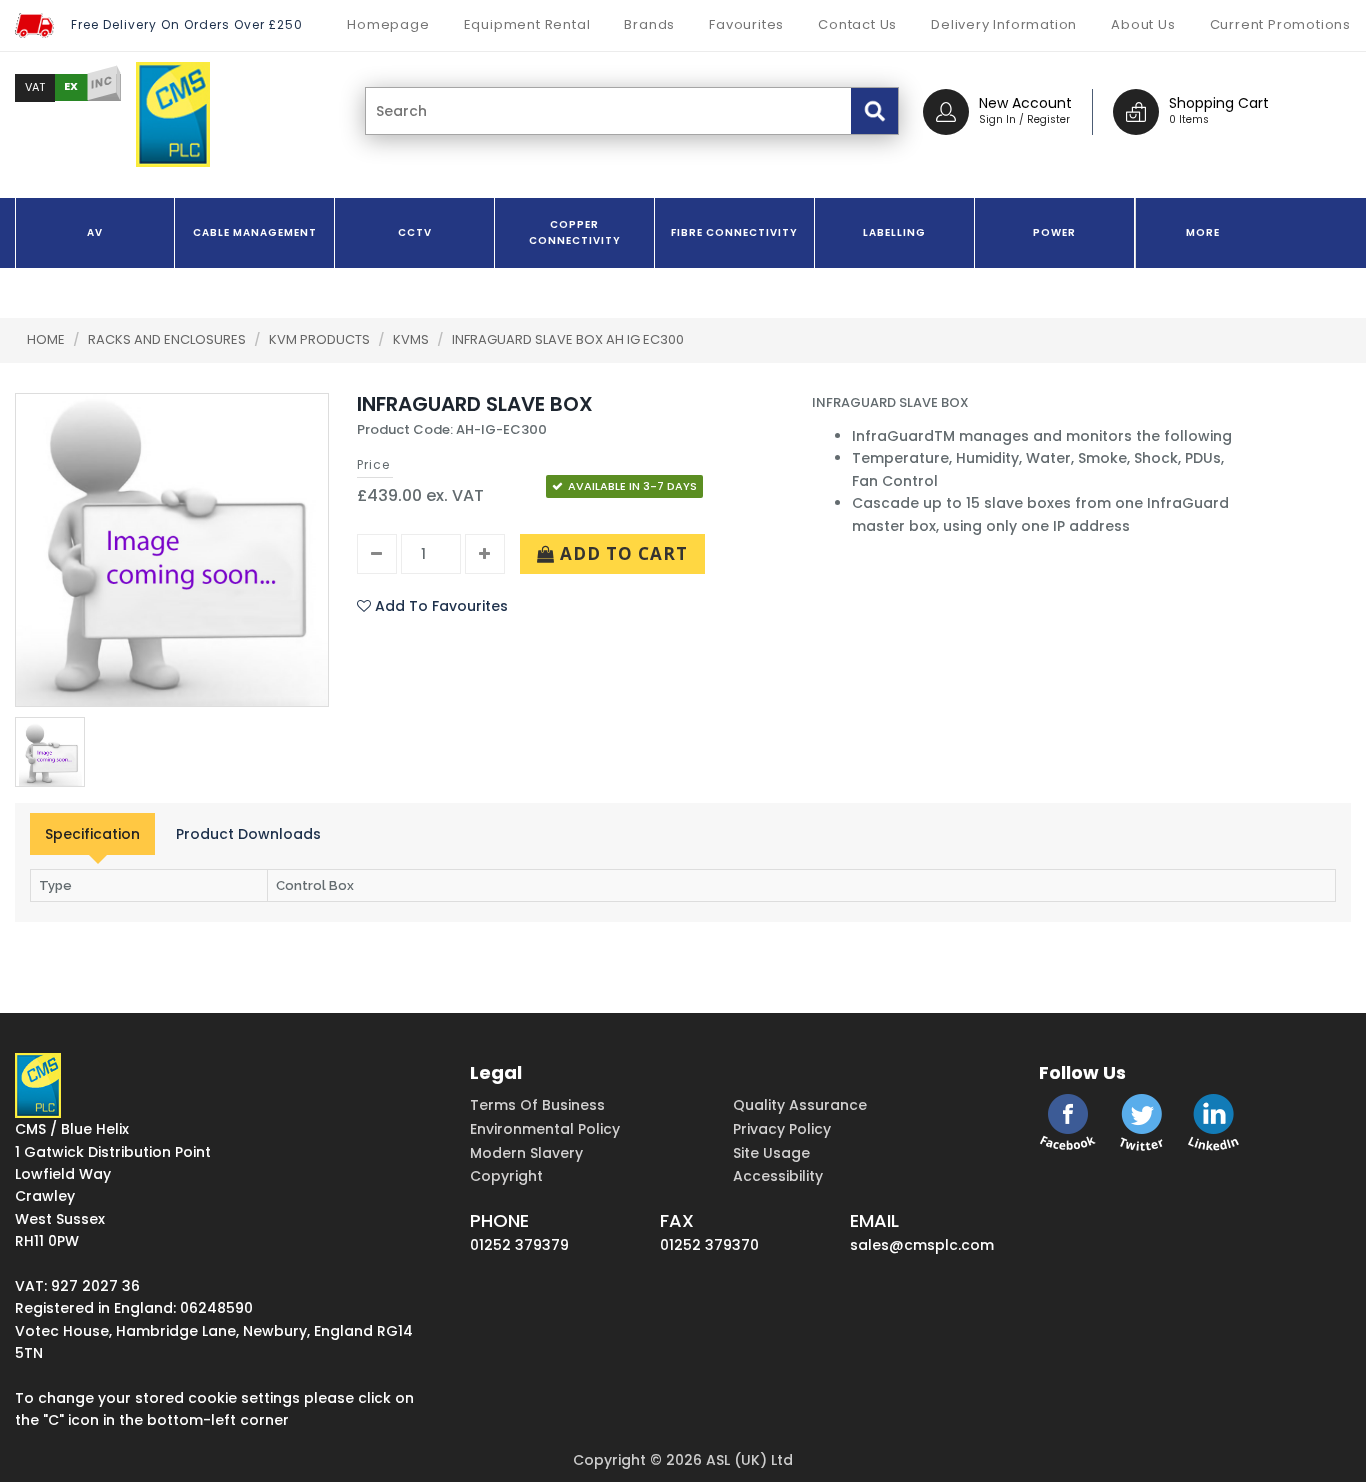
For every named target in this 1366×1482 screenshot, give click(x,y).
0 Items (1189, 119)
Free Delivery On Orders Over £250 (187, 24)
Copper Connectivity (575, 232)
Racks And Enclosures (168, 339)
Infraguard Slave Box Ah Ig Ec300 (568, 339)
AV (95, 232)
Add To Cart (621, 553)
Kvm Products (321, 339)
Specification (92, 834)
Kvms (412, 339)
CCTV (415, 232)
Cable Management (255, 232)
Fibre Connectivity (734, 232)
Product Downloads (248, 834)
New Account (1025, 103)
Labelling (894, 232)
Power (1054, 232)
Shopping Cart (1219, 103)
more (1203, 232)
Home (46, 339)
